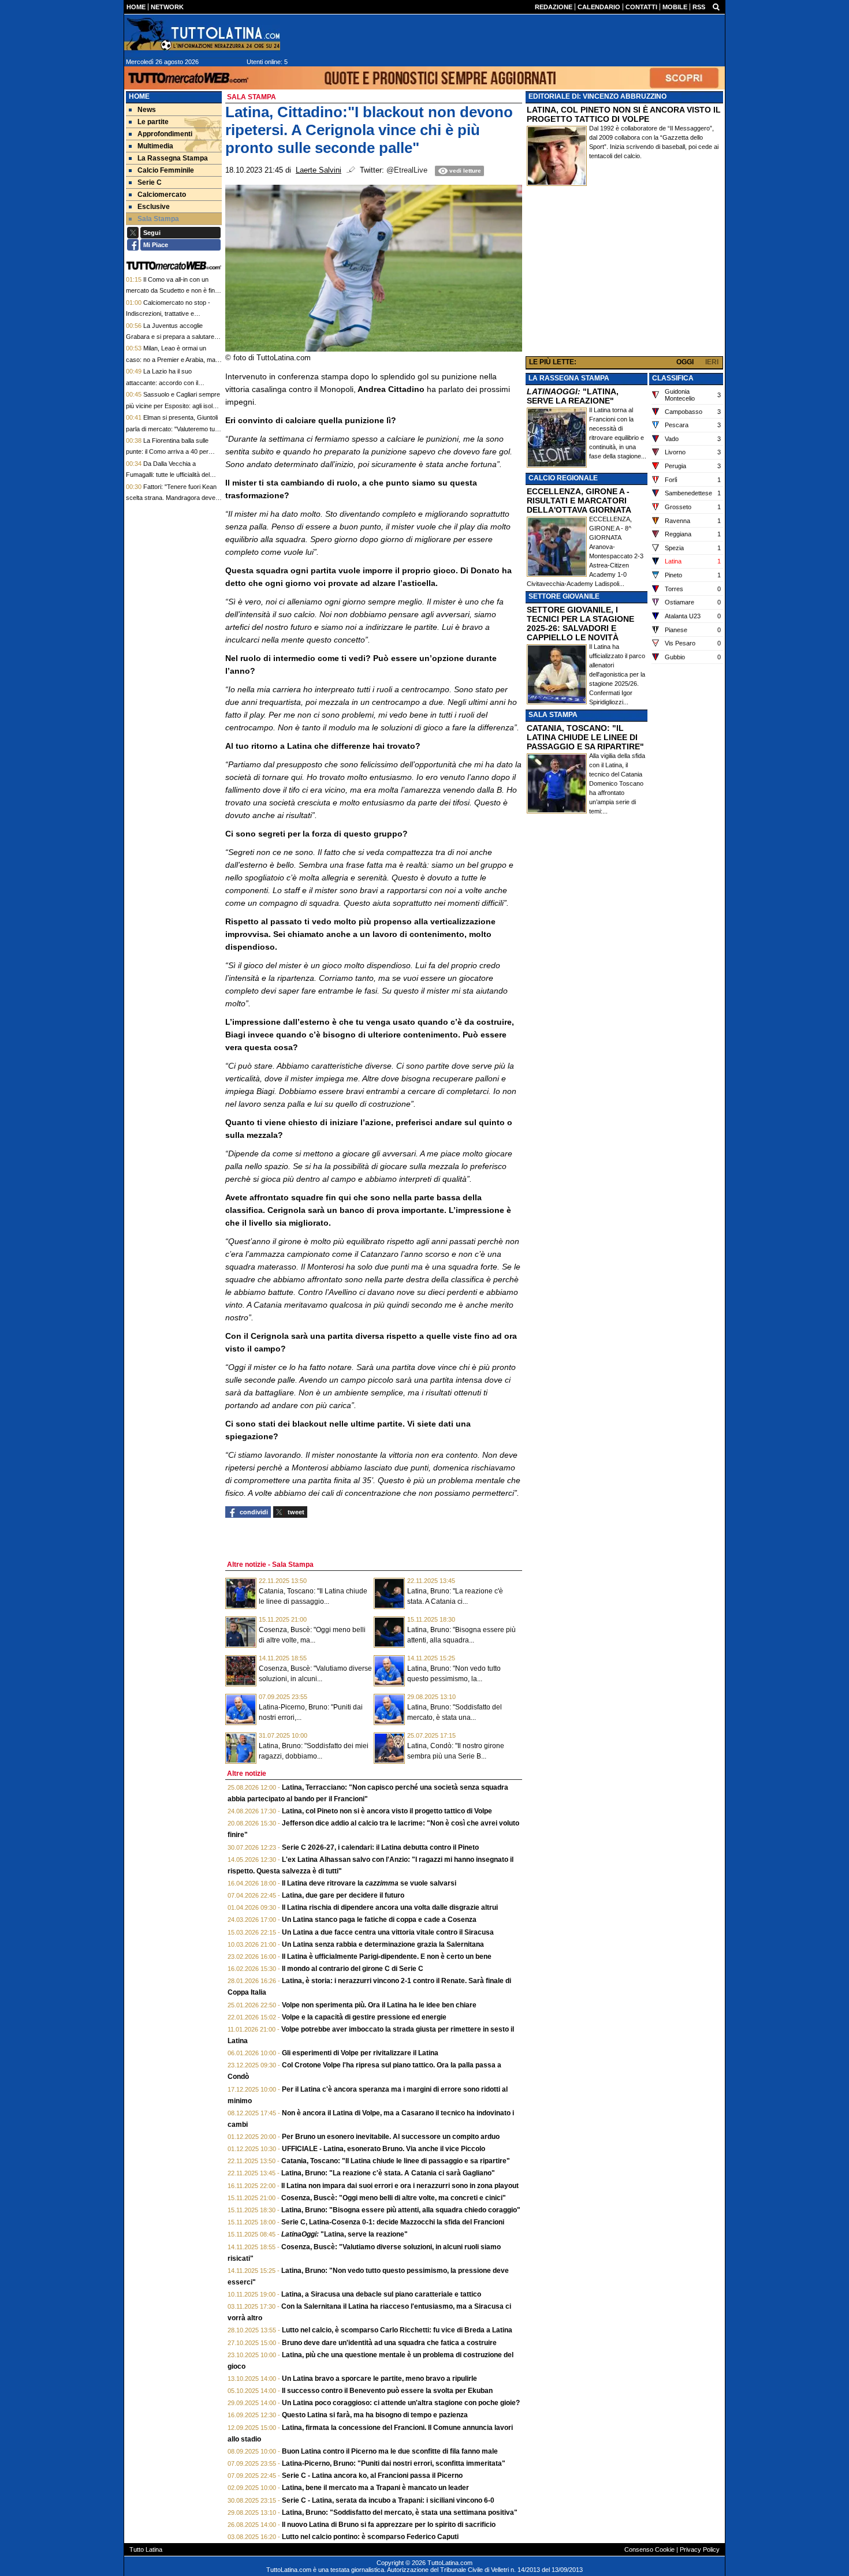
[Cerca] (716, 6)
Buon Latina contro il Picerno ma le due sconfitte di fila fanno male (390, 2451)
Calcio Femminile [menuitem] (166, 170)
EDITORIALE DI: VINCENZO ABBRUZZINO (597, 96)
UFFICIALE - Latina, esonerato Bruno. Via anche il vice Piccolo (383, 2149)
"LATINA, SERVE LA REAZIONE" (573, 396)
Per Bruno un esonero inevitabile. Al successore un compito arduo (391, 2137)
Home (139, 96)
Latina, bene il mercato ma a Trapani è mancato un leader (375, 2488)
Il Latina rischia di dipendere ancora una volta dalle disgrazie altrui (390, 1907)
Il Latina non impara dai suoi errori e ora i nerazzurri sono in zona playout (400, 2186)
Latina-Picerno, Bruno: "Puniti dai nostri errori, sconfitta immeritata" (394, 2463)
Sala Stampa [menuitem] (158, 219)
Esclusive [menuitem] (154, 207)
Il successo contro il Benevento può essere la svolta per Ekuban (387, 2391)
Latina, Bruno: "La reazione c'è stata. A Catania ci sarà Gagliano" (388, 2173)
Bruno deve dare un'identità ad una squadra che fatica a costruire (389, 2343)
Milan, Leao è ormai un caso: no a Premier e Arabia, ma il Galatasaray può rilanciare (173, 359)
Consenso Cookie (649, 2549)
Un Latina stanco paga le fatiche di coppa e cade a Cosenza (379, 1920)
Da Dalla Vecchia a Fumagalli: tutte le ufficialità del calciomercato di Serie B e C (168, 475)
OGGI (685, 362)
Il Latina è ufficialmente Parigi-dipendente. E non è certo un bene (387, 1957)
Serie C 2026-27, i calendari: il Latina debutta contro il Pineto (380, 1847)
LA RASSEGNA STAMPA (569, 378)
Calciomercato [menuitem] (162, 195)
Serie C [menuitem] (150, 182)
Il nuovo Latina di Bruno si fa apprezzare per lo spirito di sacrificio (389, 2525)
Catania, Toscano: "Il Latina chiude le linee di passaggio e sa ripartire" (396, 2161)
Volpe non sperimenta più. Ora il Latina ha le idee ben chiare (379, 2005)
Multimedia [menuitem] (155, 146)
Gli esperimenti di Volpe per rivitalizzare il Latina (360, 2053)
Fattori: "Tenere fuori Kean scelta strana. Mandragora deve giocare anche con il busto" (171, 498)
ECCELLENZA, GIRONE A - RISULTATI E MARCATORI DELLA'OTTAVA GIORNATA (579, 501)
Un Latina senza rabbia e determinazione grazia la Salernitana (383, 1944)
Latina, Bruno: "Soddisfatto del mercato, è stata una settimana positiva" (400, 2512)
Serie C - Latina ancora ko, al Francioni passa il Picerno (372, 2476)
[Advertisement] (624, 274)
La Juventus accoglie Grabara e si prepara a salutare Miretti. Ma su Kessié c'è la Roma (172, 337)
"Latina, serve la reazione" (345, 2234)
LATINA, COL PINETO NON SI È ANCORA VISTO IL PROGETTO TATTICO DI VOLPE (624, 114)
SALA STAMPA (553, 715)
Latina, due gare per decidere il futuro (343, 1895)
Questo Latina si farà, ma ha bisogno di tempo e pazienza (375, 2415)
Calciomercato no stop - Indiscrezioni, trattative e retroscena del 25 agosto (168, 314)
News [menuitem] (147, 110)
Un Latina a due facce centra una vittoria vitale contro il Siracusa (388, 1932)
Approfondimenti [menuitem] (165, 134)
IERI (712, 362)
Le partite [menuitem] (153, 122)
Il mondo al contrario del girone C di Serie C (353, 1969)
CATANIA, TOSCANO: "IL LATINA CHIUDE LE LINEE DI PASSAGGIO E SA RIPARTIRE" (585, 737)
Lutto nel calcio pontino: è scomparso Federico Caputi (370, 2537)
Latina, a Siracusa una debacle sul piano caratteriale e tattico (381, 2294)
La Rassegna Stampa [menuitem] (173, 158)
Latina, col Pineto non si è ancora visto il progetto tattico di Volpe (387, 1811)
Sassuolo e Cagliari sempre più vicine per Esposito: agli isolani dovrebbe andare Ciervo (173, 406)
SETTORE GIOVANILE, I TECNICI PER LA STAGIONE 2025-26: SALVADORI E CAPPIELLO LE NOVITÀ (580, 624)
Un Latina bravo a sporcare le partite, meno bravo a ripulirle (379, 2379)
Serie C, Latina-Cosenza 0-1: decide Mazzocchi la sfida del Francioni (393, 2222)
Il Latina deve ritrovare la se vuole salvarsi (369, 1883)
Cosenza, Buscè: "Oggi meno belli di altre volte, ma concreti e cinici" (394, 2198)
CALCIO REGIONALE (563, 478)
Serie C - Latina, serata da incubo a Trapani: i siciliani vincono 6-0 (388, 2500)
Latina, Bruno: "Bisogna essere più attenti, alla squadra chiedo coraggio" (401, 2210)
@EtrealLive (407, 170)
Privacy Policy (700, 2549)
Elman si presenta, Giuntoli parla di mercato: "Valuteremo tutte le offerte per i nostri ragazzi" (174, 429)
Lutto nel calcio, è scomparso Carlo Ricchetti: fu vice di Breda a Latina (397, 2330)
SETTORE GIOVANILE (564, 596)
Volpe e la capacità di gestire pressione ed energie (364, 2017)
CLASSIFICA (673, 378)
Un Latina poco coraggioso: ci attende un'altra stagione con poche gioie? (401, 2403)
